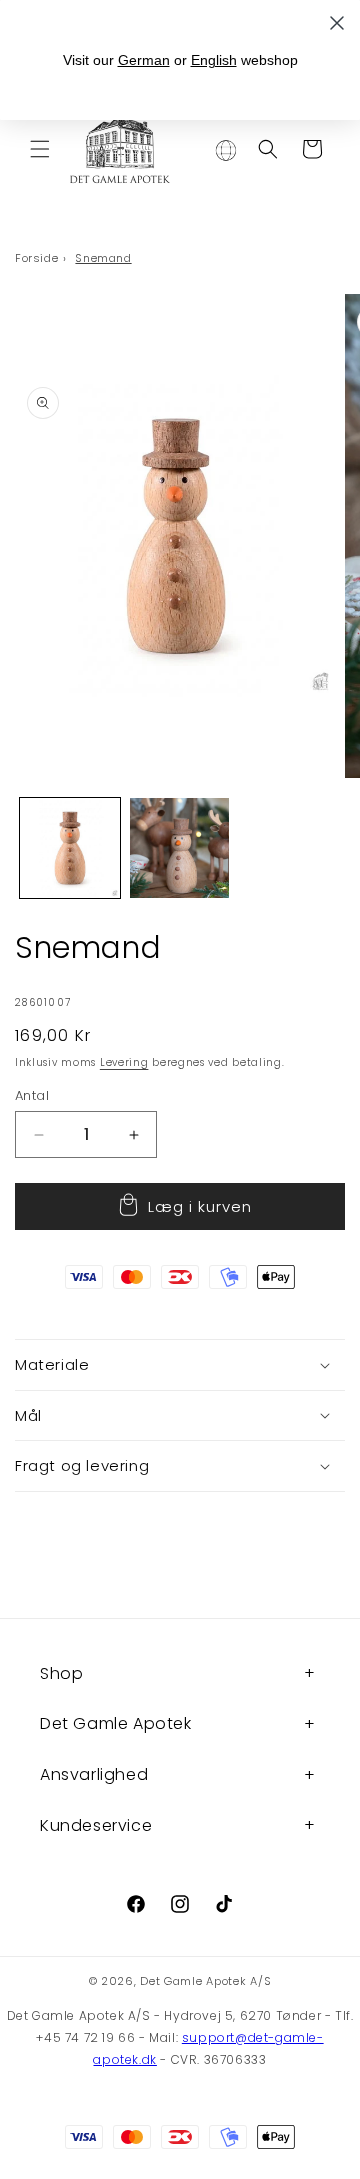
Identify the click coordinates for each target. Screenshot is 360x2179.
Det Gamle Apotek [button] (116, 1723)
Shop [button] (61, 1673)
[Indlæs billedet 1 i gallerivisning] (70, 848)
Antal (32, 1095)
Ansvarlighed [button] (94, 1774)
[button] (40, 149)
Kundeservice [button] (96, 1825)
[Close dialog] (337, 23)
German (144, 60)
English (214, 60)
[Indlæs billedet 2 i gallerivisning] (180, 848)
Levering (124, 1062)
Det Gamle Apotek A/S (205, 1981)
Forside (36, 258)
